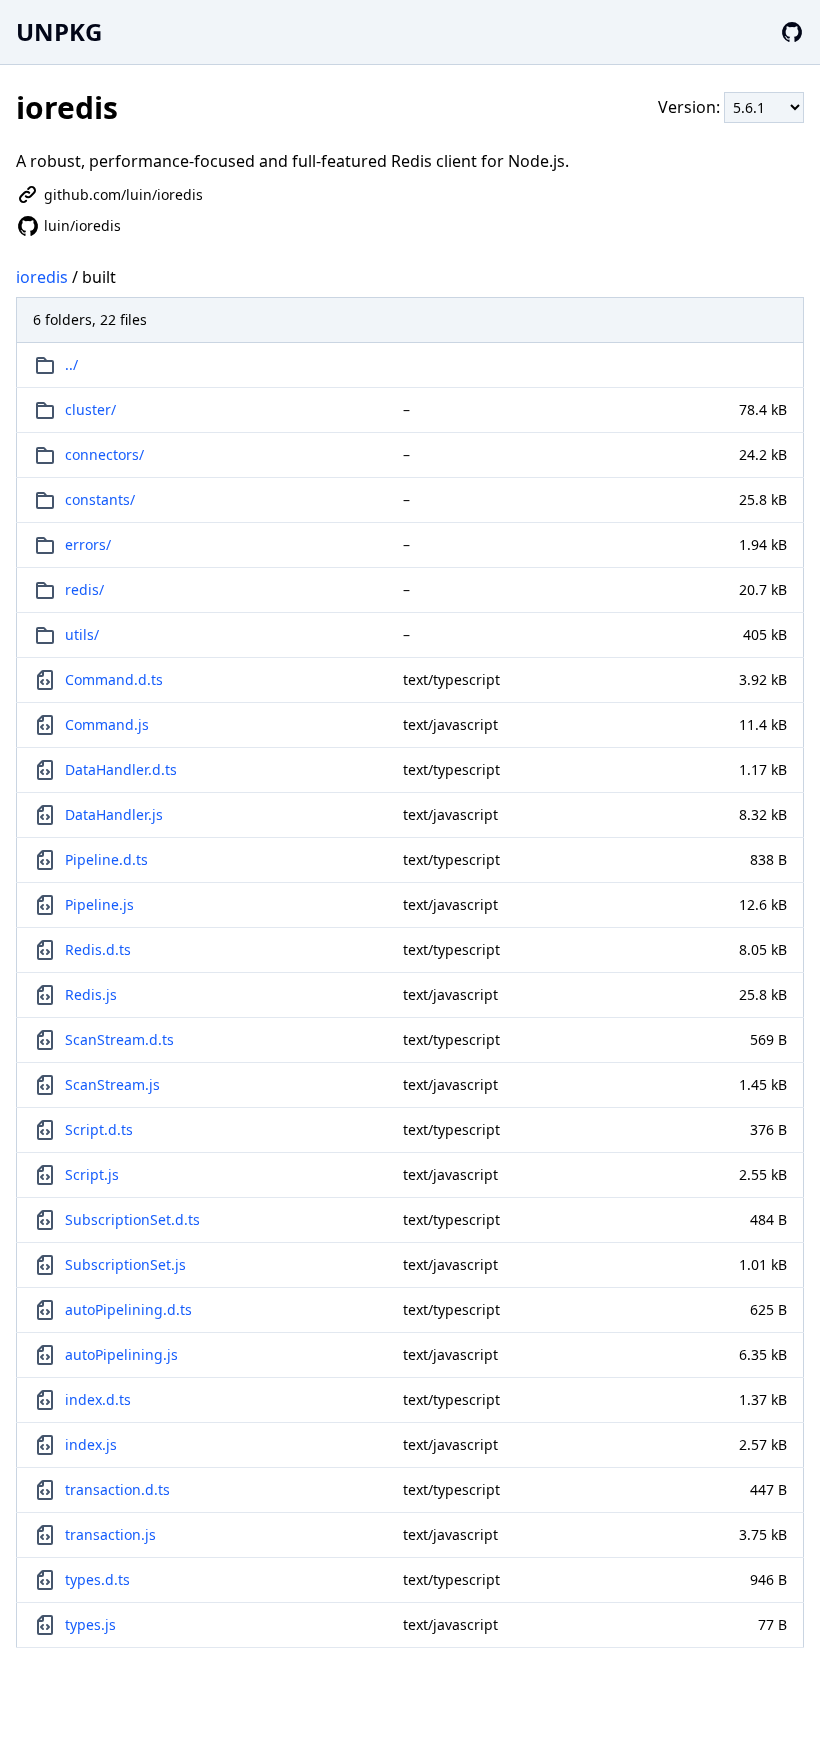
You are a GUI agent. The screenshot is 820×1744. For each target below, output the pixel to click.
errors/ (88, 544)
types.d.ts (97, 1579)
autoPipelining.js (121, 1354)
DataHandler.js (114, 814)
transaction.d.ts (117, 1489)
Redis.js (91, 994)
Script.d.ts (99, 1129)
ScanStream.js (112, 1084)
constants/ (100, 499)
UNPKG (59, 31)
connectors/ (104, 454)
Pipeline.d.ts (106, 859)
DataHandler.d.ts (121, 769)
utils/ (82, 634)
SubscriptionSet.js (125, 1264)
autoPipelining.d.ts (128, 1309)
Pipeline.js (99, 904)
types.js (90, 1624)
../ (71, 364)
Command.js (107, 724)
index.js (91, 1444)
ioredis (42, 277)
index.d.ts (98, 1399)
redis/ (84, 589)
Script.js (92, 1174)
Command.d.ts (114, 679)
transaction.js (110, 1534)
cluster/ (90, 409)
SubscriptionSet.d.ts (132, 1219)
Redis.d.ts (98, 949)
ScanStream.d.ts (119, 1039)
